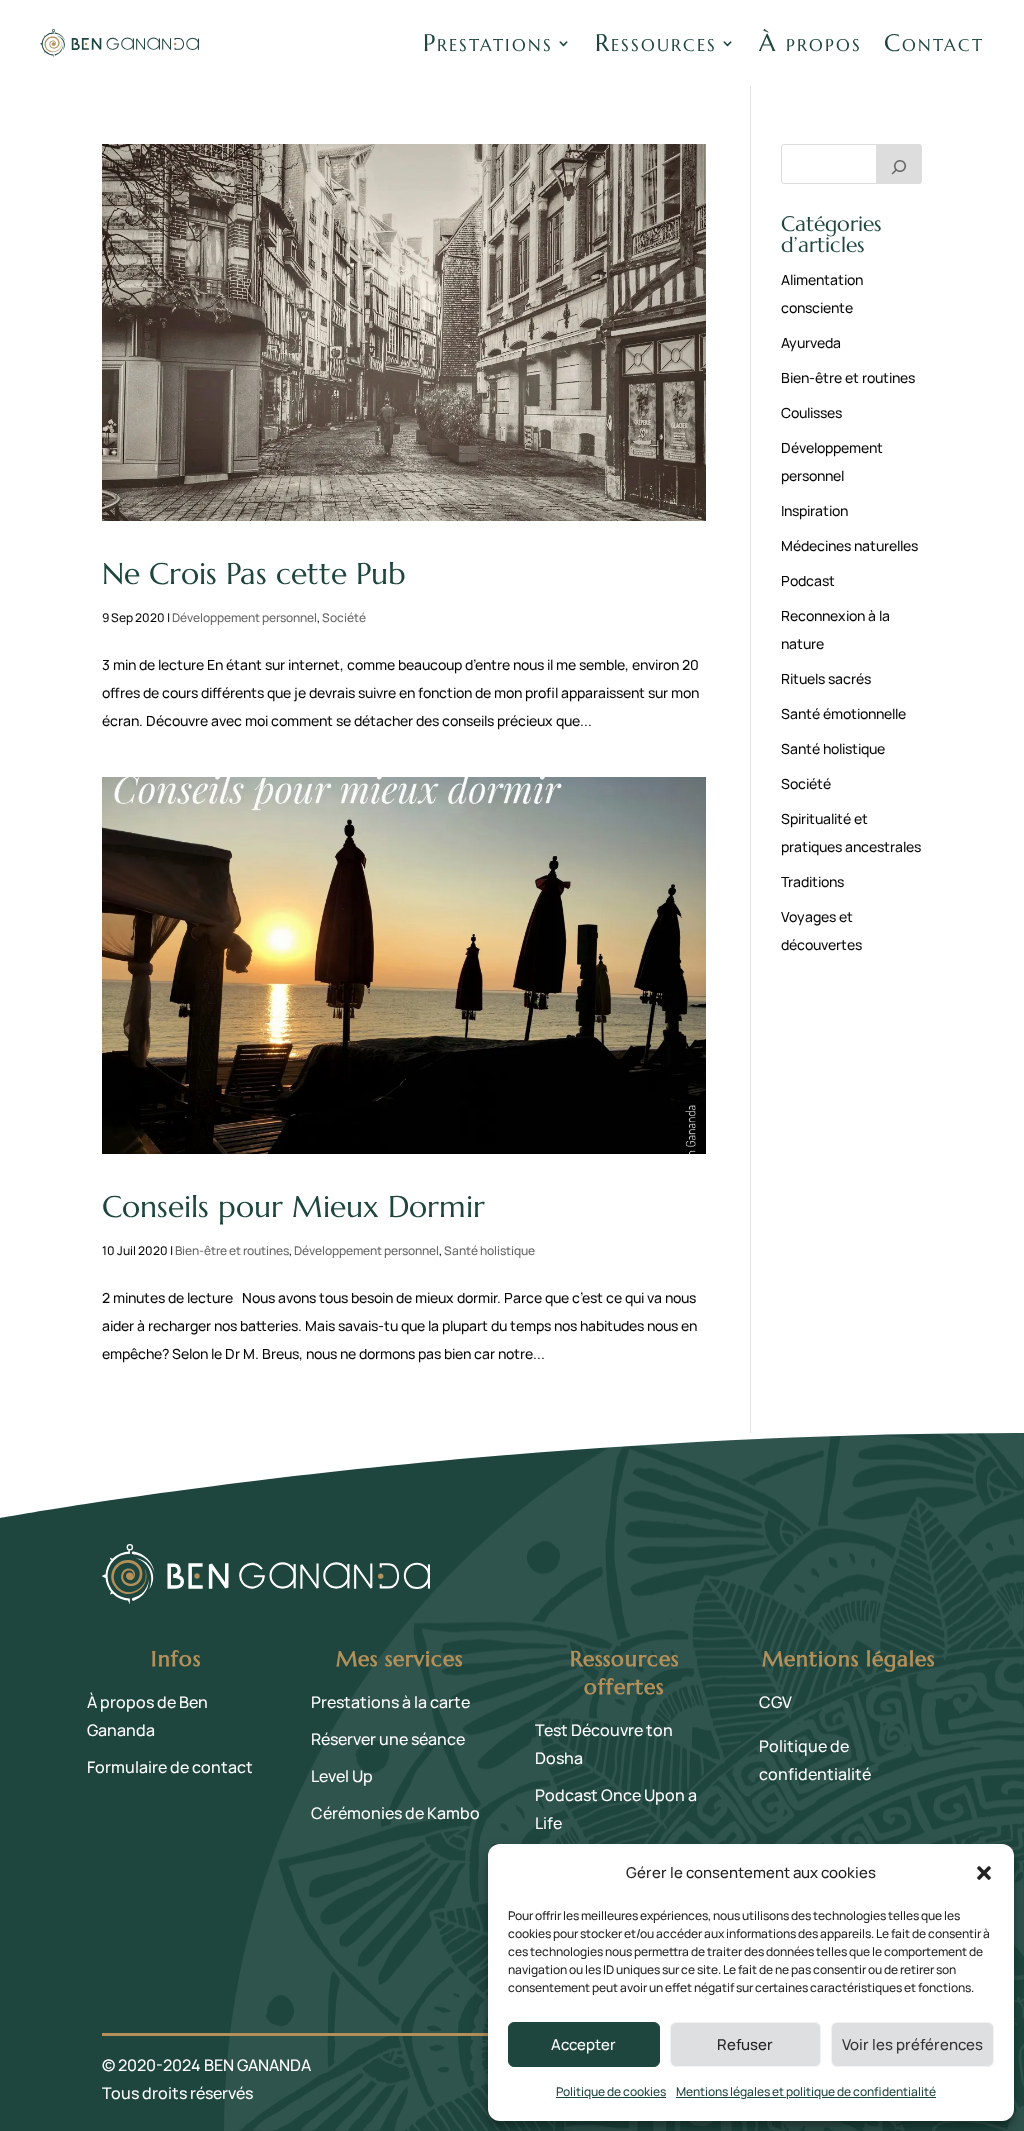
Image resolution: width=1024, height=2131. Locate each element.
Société (344, 617)
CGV (775, 1702)
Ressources (656, 43)
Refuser (745, 2044)
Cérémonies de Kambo (395, 1813)
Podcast (808, 580)
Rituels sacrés (826, 678)
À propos (810, 43)
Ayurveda (811, 342)
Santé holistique (489, 1250)
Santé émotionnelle (843, 713)
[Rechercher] (899, 164)
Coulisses (811, 412)
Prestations (488, 43)
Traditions (812, 881)
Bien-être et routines (232, 1250)
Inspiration (814, 510)
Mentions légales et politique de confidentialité (806, 2091)
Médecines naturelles (849, 545)
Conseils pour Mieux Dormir (293, 1206)
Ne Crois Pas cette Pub (254, 573)
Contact (934, 43)
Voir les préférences (912, 2044)
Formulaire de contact (170, 1767)
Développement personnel (244, 617)
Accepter (583, 2044)
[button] (984, 1873)
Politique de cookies (611, 2091)
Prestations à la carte (390, 1702)
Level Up (342, 1776)
